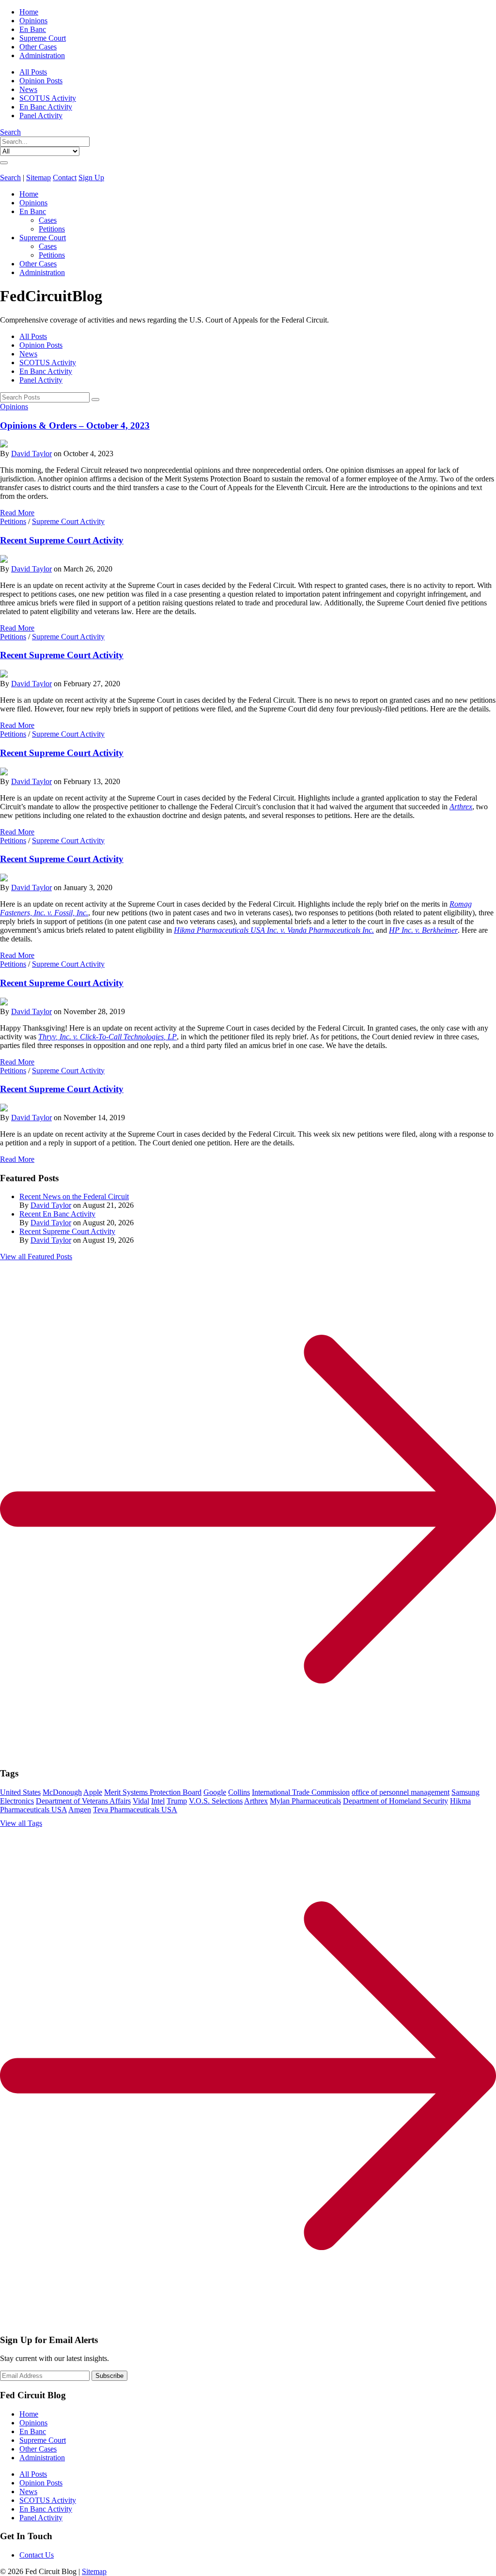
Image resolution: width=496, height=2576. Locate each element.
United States (20, 1792)
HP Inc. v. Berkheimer (423, 930)
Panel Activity (41, 116)
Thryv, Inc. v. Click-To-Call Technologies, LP (108, 1037)
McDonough (62, 1792)
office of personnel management (401, 1792)
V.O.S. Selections (216, 1801)
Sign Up (91, 177)
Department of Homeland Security (395, 1801)
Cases (48, 220)
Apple (93, 1792)
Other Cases (38, 47)
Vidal (141, 1801)
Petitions (52, 229)
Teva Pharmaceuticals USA (135, 1810)
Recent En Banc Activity (57, 1214)
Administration (42, 55)
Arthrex (461, 807)
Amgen (80, 1810)
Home (29, 12)
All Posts (33, 72)
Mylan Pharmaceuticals (305, 1801)
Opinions (33, 21)
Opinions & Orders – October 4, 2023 (75, 425)
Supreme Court (43, 38)
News (28, 89)
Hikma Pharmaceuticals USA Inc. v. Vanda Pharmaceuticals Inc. (274, 930)
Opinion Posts (41, 81)
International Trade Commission (301, 1792)
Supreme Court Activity (68, 521)
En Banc (33, 29)
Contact (65, 177)
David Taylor (31, 454)
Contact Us (37, 2555)
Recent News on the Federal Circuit (74, 1196)
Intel (158, 1801)
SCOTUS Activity (48, 98)
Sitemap (39, 177)
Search (10, 132)
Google (215, 1792)
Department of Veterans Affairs (83, 1801)
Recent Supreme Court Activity (62, 540)
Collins (239, 1792)
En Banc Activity (46, 107)
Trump (177, 1801)
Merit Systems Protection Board (153, 1792)
